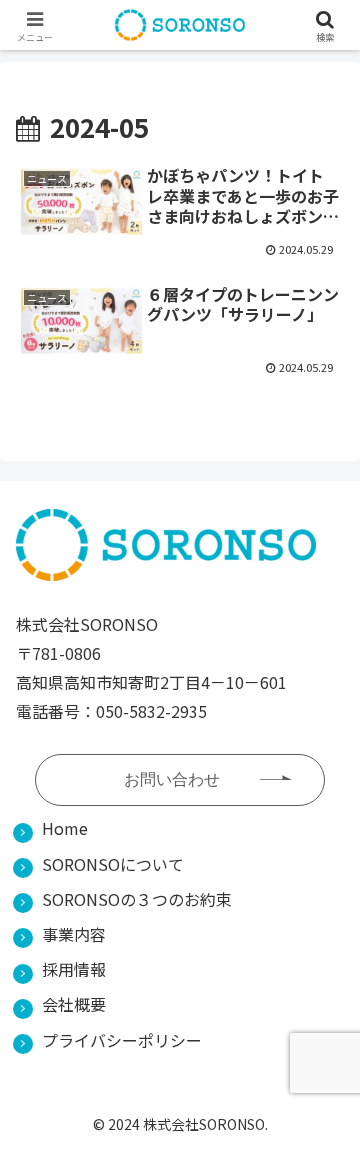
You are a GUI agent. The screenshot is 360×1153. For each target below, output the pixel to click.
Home (65, 828)
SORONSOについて (113, 864)
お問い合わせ (172, 779)
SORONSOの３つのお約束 (137, 899)
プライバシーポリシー (122, 1040)
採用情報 (74, 969)
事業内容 (74, 934)
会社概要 (74, 1004)
